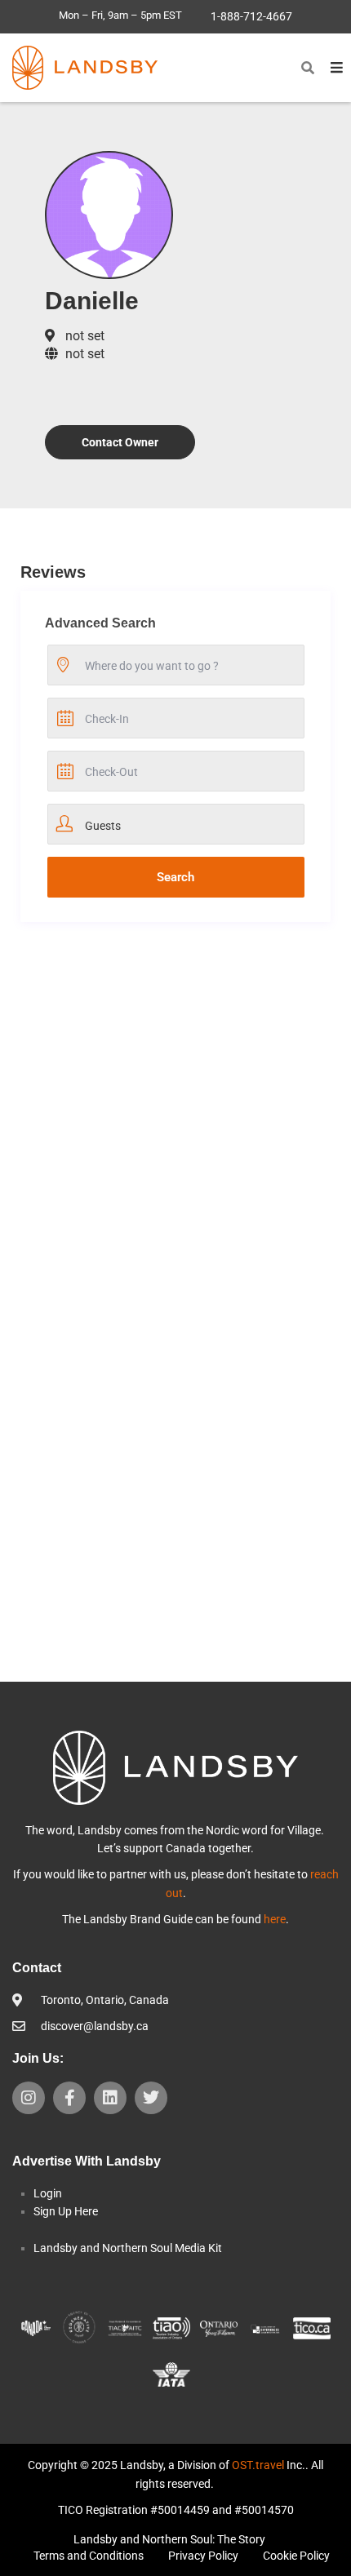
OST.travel (258, 2465)
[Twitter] (151, 2098)
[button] (308, 68)
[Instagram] (29, 2098)
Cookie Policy (296, 2556)
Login (48, 2193)
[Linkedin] (110, 2098)
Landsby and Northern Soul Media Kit (128, 2248)
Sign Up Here (66, 2211)
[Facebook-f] (69, 2098)
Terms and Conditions (89, 2556)
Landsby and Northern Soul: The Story (169, 2539)
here (275, 1919)
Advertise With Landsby (87, 2161)
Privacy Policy (203, 2556)
